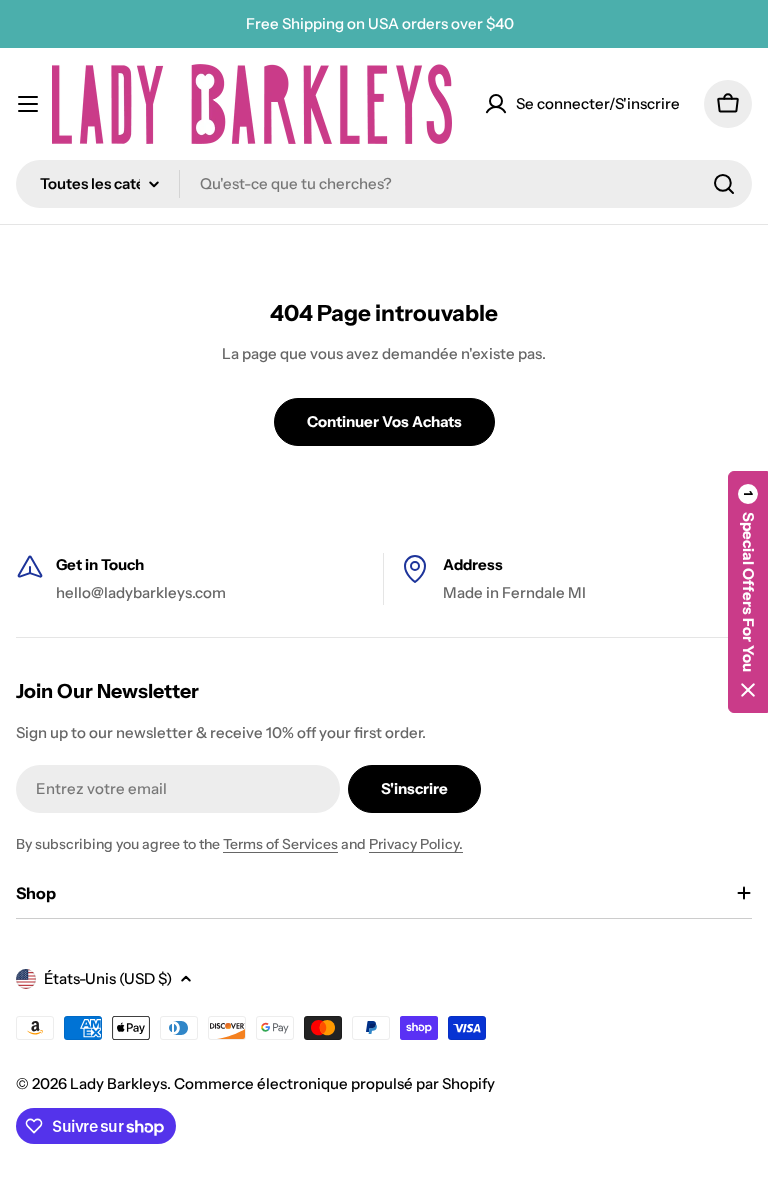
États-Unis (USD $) (108, 978)
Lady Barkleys (118, 1083)
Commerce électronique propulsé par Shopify (334, 1083)
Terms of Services (280, 844)
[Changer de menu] (28, 104)
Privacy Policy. (416, 844)
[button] (748, 592)
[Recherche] (724, 184)
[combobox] (384, 184)
